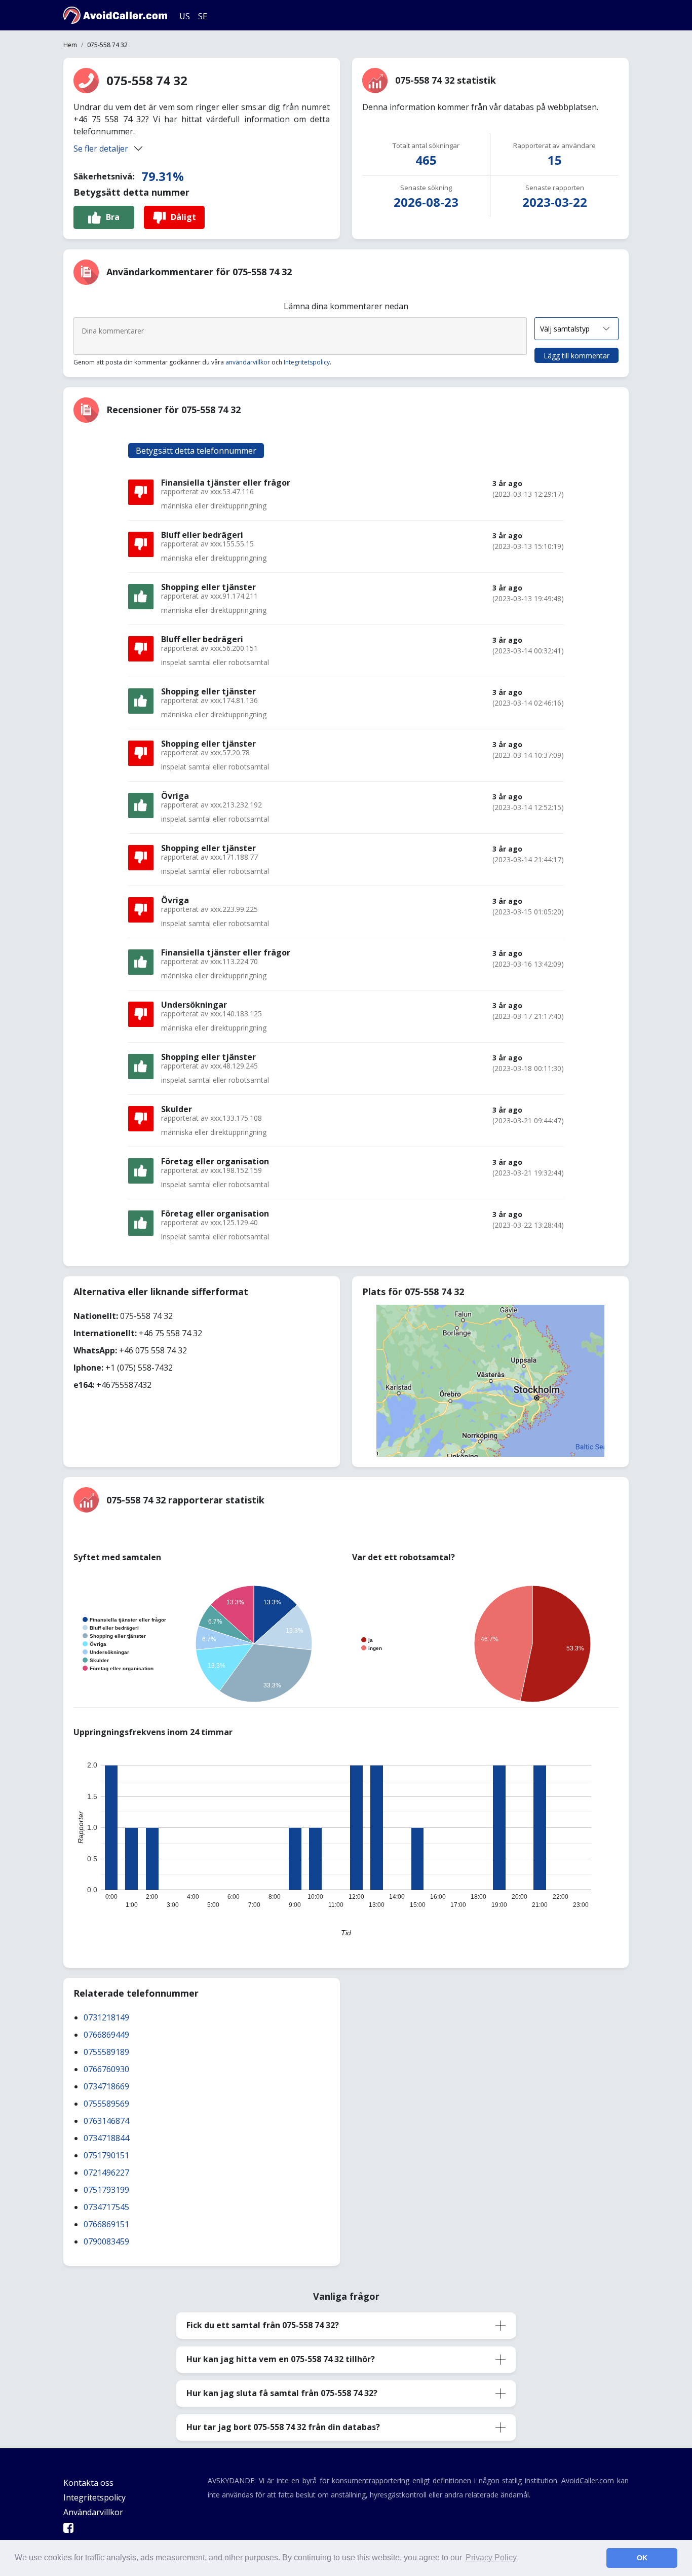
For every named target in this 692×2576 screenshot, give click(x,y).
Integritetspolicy (307, 362)
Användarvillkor (93, 2512)
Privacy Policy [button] (491, 2557)
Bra (113, 217)
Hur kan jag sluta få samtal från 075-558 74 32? (282, 2393)
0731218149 (106, 2017)
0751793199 (106, 2190)
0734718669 (106, 2086)
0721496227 (106, 2173)
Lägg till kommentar (576, 356)
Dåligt (183, 217)
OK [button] (642, 2558)
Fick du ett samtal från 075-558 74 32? (263, 2325)
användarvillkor (248, 362)
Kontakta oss (88, 2483)
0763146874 (106, 2121)
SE (203, 16)
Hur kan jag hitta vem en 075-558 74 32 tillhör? (281, 2359)
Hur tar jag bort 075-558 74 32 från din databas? (283, 2427)
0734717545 (106, 2207)
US (185, 16)
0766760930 (106, 2069)
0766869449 (106, 2035)
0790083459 (106, 2241)
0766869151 (106, 2224)
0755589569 (106, 2104)
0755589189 (106, 2052)
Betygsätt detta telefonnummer (196, 451)
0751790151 (106, 2155)
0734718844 (106, 2138)
